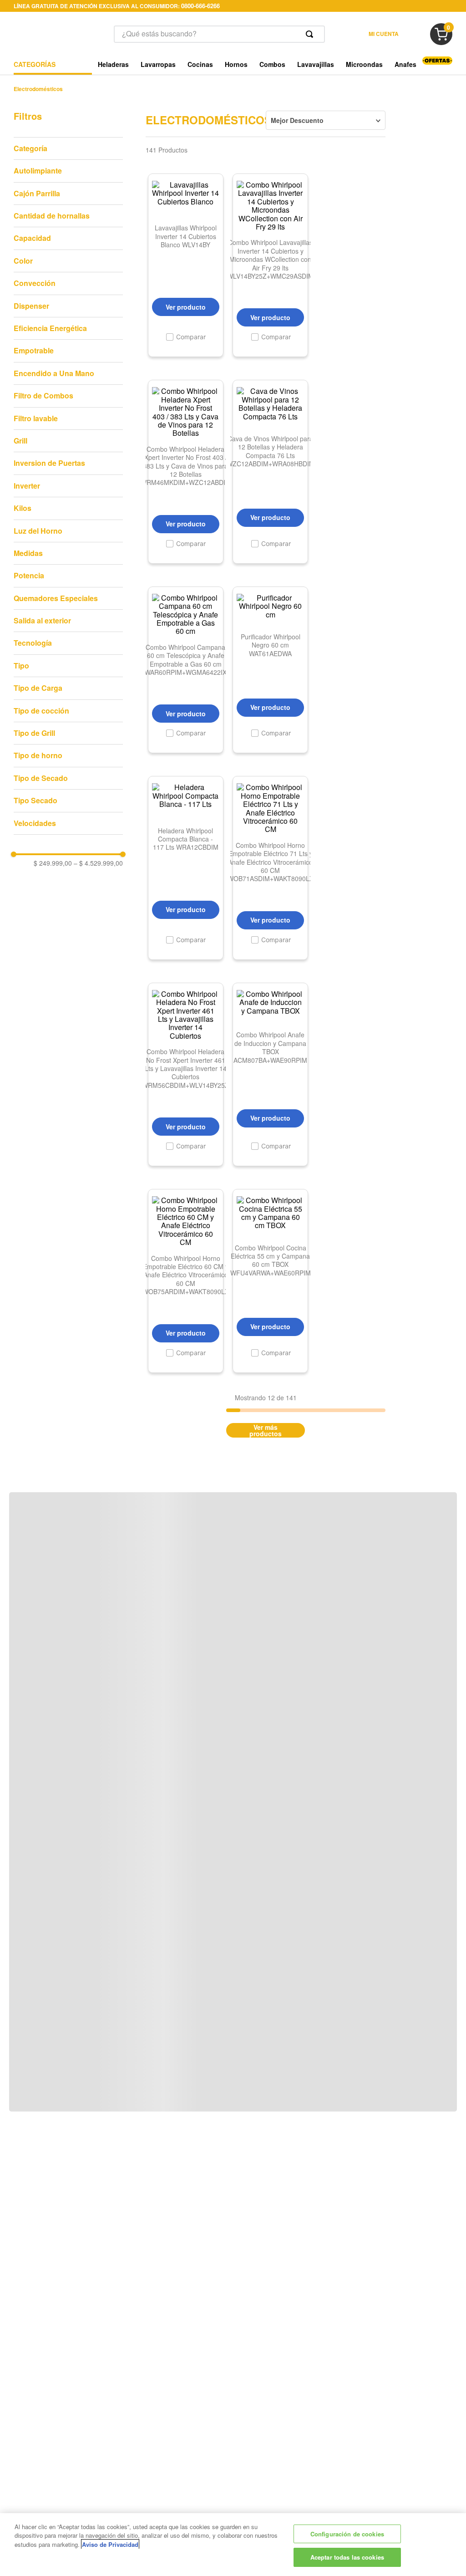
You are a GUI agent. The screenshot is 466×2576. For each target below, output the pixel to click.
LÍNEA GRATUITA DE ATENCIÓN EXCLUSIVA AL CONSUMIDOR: (117, 6)
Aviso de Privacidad (110, 2544)
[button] (68, 148)
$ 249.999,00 (53, 863)
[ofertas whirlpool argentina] (437, 62)
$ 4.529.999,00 (98, 863)
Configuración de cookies (347, 2534)
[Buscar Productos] (311, 34)
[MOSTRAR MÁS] (266, 1430)
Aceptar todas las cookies (347, 2557)
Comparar (191, 337)
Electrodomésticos (38, 89)
